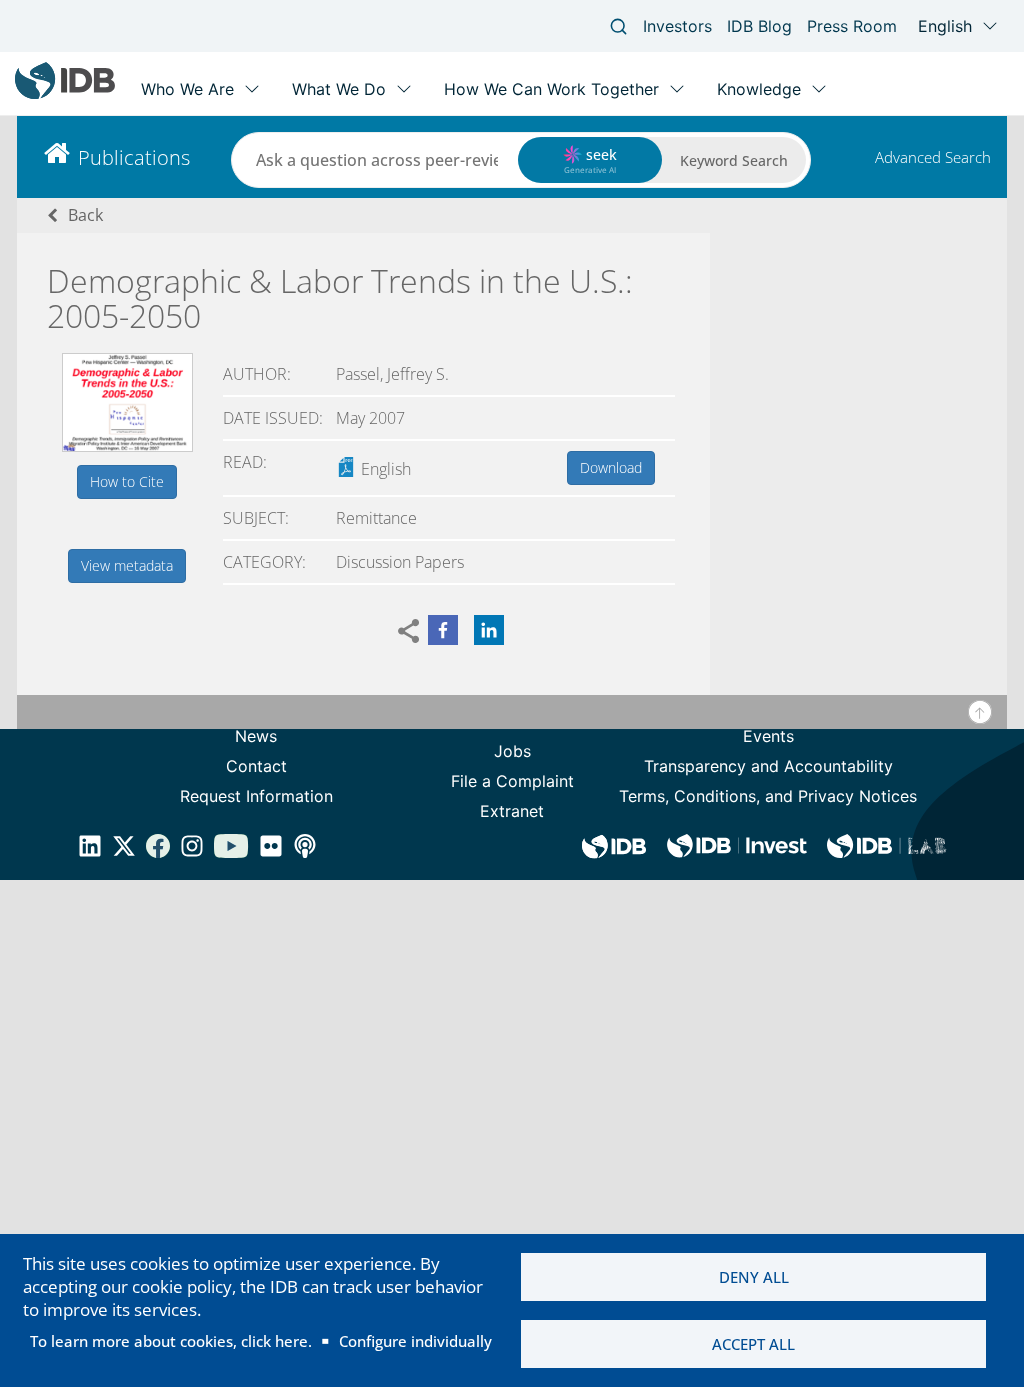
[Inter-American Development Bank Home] (65, 94)
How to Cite (127, 481)
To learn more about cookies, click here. (171, 1341)
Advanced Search (933, 157)
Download (611, 467)
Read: (245, 462)
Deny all (754, 1277)
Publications (134, 157)
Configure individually (415, 1341)
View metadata (127, 565)
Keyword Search (734, 160)
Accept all (753, 1344)
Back (85, 215)
